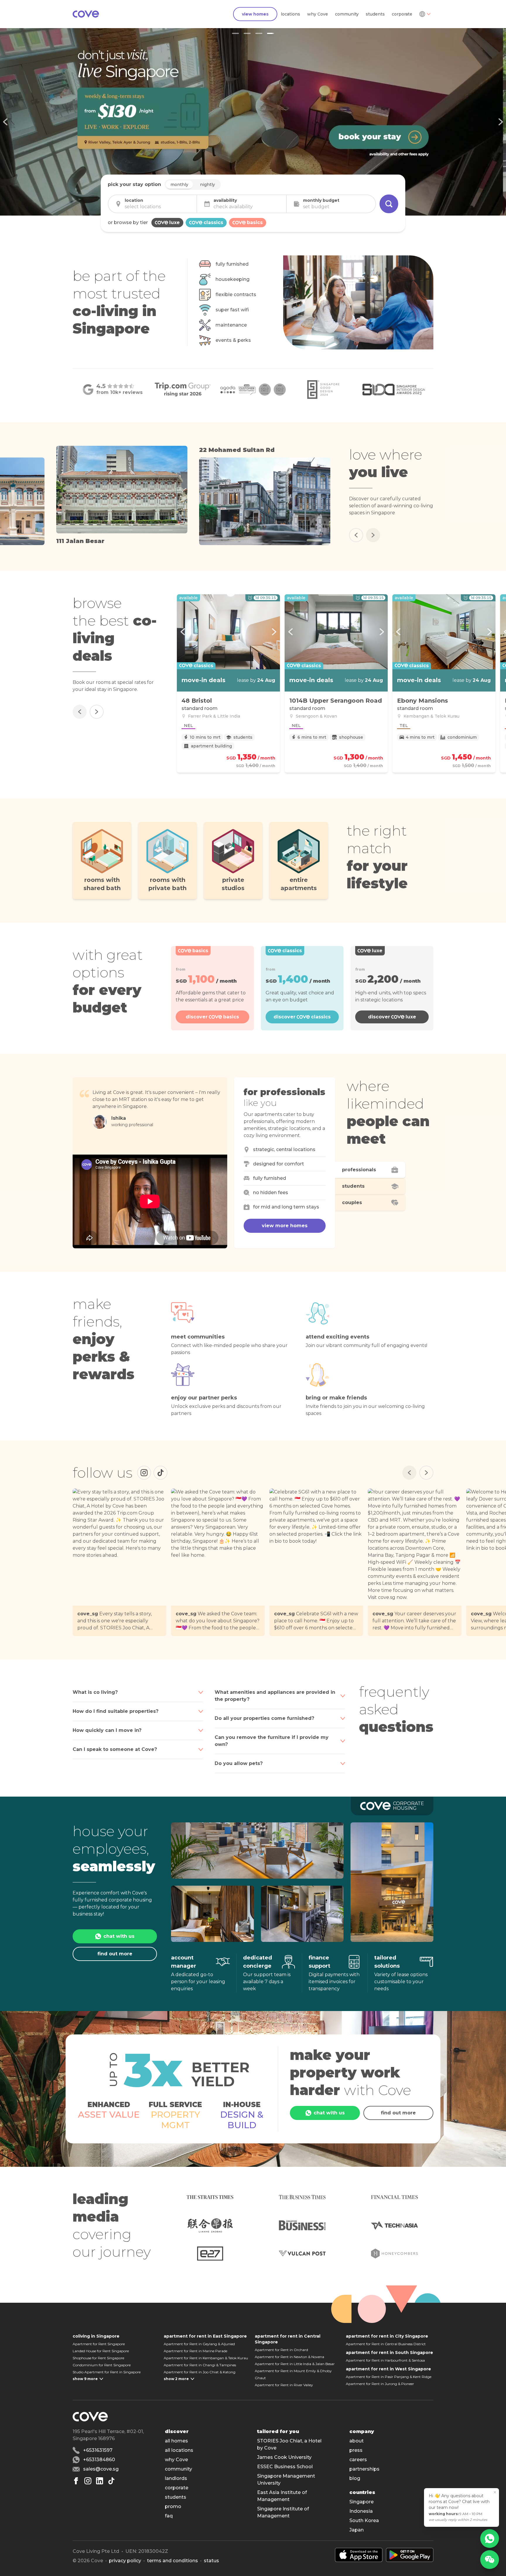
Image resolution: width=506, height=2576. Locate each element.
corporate (402, 14)
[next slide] (500, 122)
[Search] (389, 204)
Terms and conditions (172, 2561)
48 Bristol (197, 701)
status (211, 2561)
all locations (179, 2450)
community (347, 14)
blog (355, 2478)
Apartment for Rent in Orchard (281, 2350)
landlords (176, 2478)
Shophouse (351, 737)
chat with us (119, 1936)
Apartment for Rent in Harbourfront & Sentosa (385, 2360)
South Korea (364, 2520)
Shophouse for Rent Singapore (98, 2358)
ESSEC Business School (285, 2467)
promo (173, 2506)
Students (243, 737)
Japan (357, 2530)
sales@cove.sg (101, 2469)
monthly (179, 185)
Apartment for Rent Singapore (99, 2344)
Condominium (462, 737)
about (357, 2441)
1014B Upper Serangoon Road (336, 701)
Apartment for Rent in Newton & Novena (289, 2357)
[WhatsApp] (490, 2539)
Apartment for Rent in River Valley (284, 2385)
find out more (115, 1954)
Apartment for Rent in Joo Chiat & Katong (200, 2372)
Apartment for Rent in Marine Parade (195, 2351)
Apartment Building (211, 746)
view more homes (285, 1226)
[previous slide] (6, 122)
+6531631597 (98, 2450)
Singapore (361, 2502)
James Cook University (284, 2457)
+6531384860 (99, 2460)
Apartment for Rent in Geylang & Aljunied (199, 2344)
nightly (207, 185)
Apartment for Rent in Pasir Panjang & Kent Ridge (389, 2377)
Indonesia (361, 2511)
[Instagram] (144, 1473)
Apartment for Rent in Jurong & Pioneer (380, 2384)
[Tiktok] (111, 2481)
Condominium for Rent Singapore (102, 2365)
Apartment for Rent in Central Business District (386, 2344)
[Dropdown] (425, 14)
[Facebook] (76, 2481)
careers (358, 2460)
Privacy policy (125, 2561)
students (375, 14)
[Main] (86, 14)
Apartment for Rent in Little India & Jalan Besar (295, 2364)
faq (169, 2516)
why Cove (318, 14)
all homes (176, 2441)
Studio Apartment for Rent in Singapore (107, 2372)
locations (290, 14)
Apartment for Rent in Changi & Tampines (200, 2365)
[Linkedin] (100, 2481)
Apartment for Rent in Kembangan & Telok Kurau (206, 2358)
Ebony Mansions (423, 701)
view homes (255, 14)
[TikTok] (160, 1473)
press (356, 2450)
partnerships (364, 2469)
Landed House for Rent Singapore (101, 2351)
